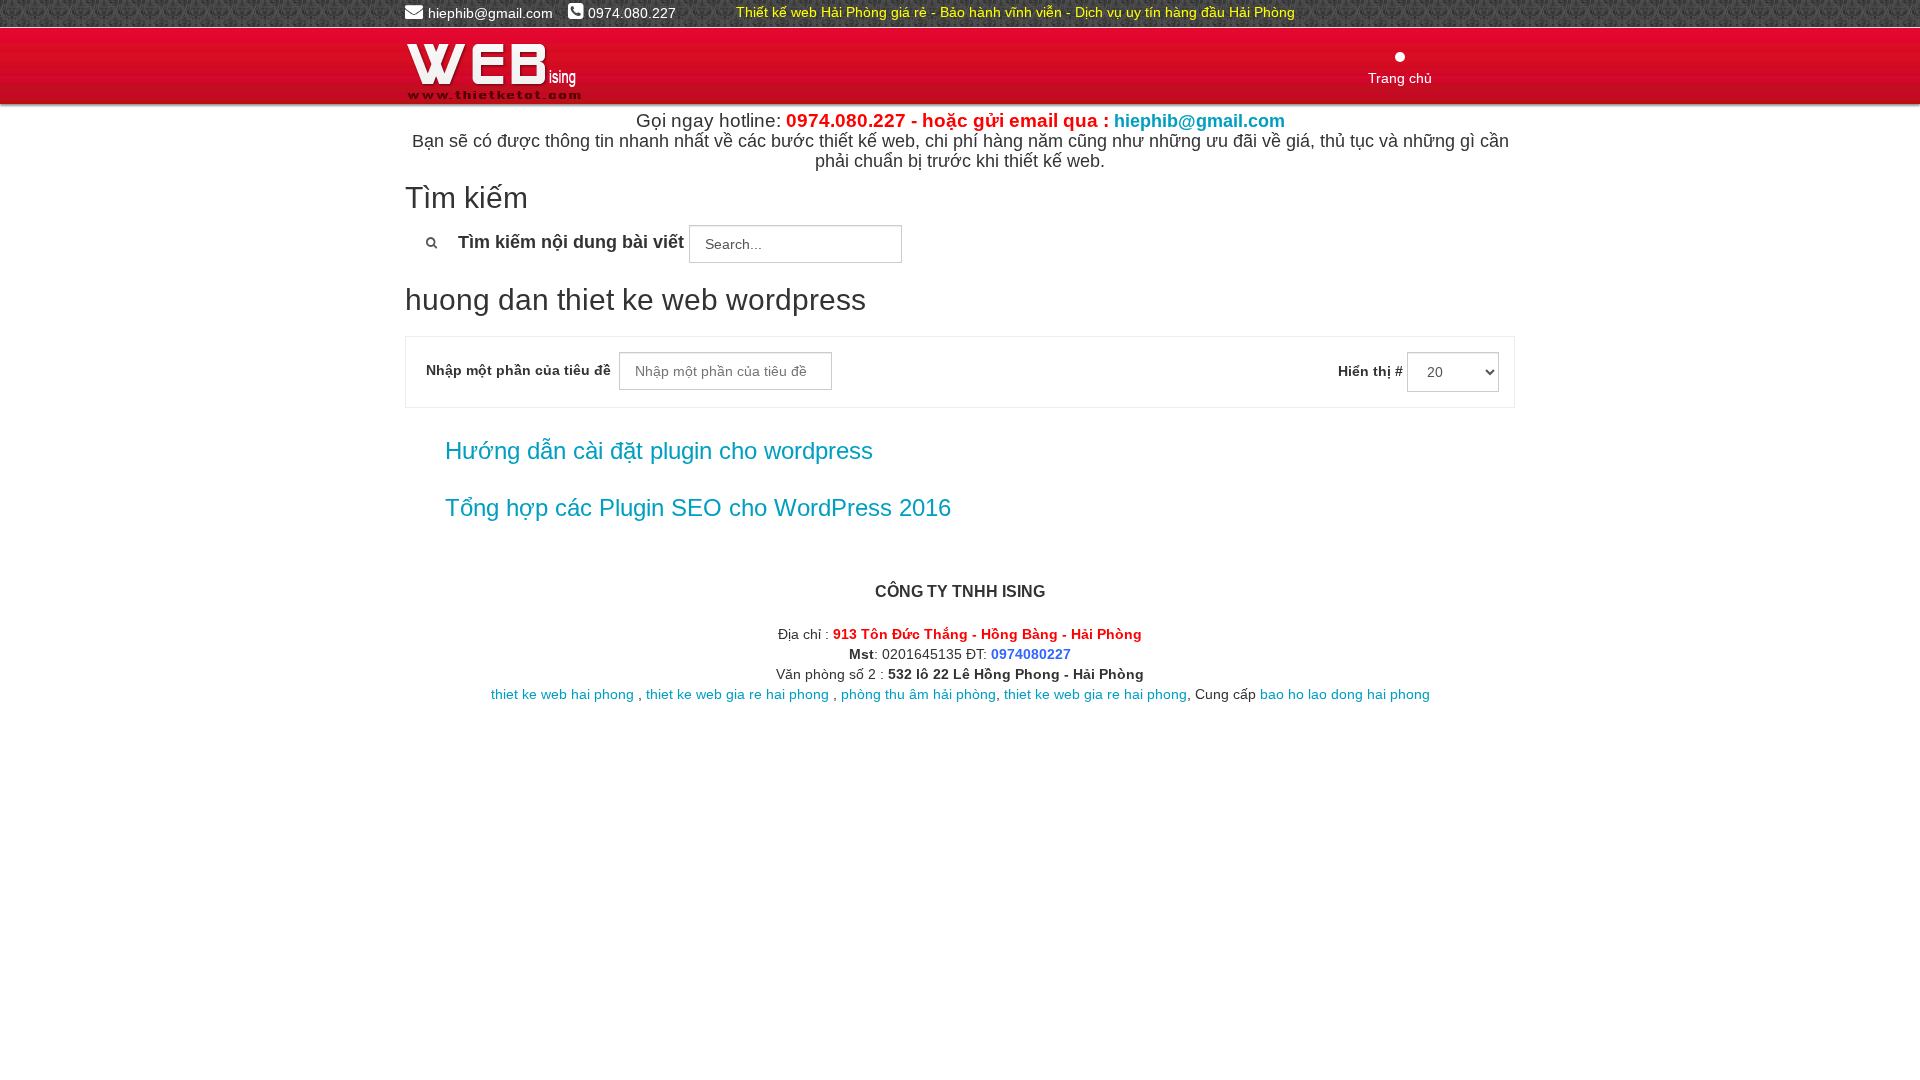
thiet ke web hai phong (562, 694)
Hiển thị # (1370, 371)
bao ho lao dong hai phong (1345, 694)
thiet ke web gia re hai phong (737, 694)
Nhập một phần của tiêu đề (520, 370)
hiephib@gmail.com (1199, 121)
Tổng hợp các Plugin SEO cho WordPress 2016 (698, 507)
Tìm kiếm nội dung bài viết (571, 242)
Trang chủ (1400, 78)
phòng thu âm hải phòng (918, 694)
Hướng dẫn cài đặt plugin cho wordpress (659, 450)
